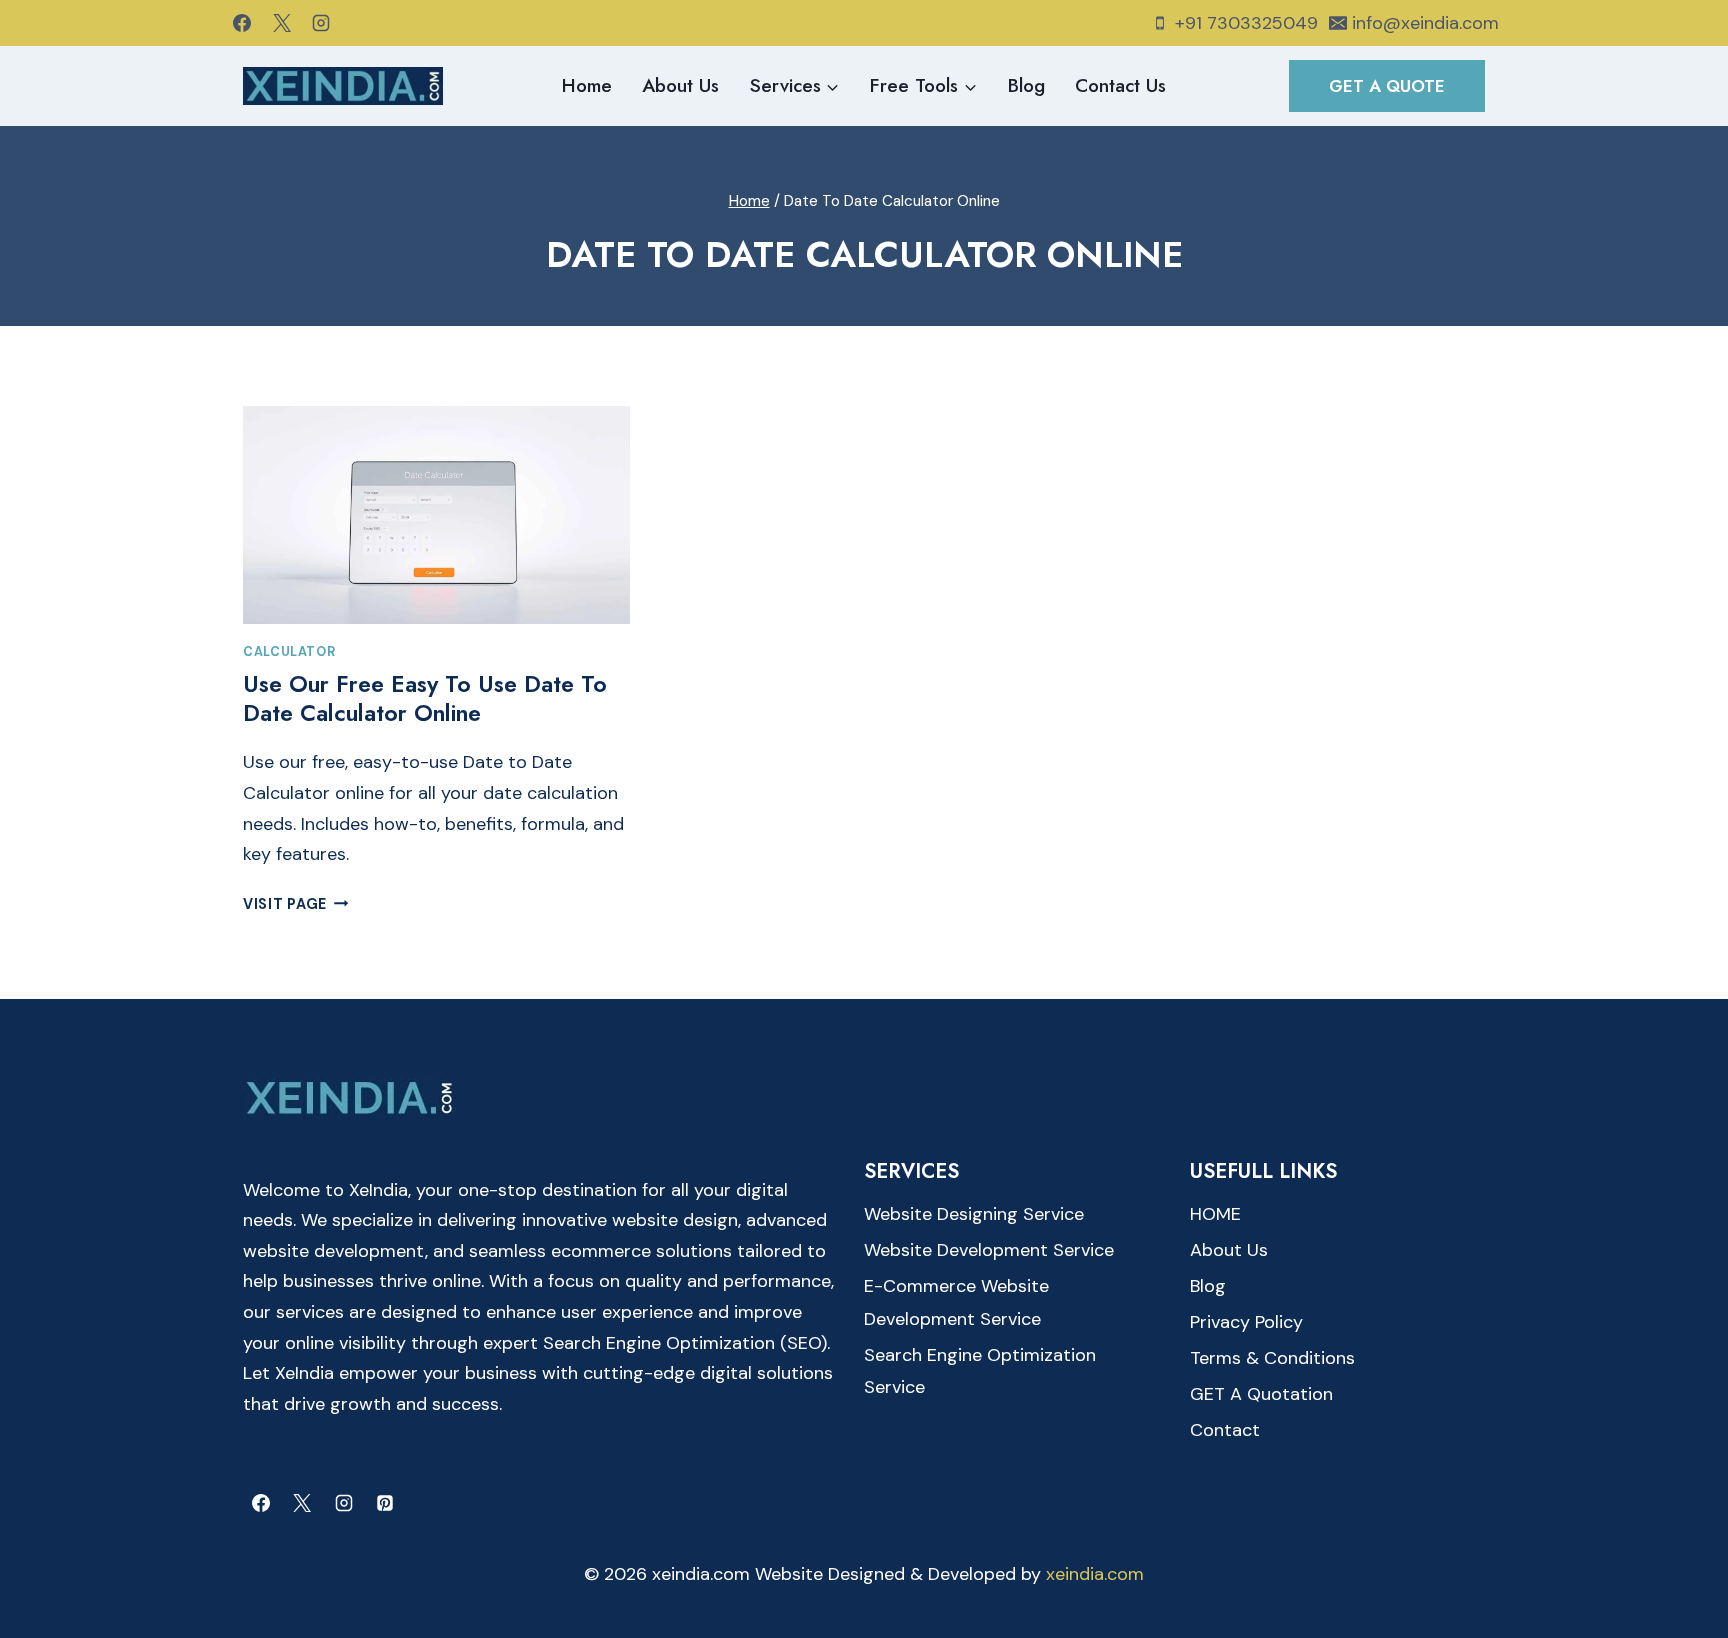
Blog (1026, 85)
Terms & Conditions (1272, 1358)
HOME (1215, 1214)
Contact (1225, 1430)
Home (587, 85)
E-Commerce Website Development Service (956, 1302)
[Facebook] (242, 23)
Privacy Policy (1246, 1322)
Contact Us (1120, 85)
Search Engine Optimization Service (980, 1371)
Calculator (289, 652)
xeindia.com (1095, 1574)
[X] (282, 23)
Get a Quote (1387, 86)
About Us (680, 85)
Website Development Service (989, 1250)
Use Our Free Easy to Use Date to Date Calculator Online (425, 699)
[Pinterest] (385, 1503)
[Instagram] (321, 23)
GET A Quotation (1261, 1394)
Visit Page (296, 904)
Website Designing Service (974, 1214)
